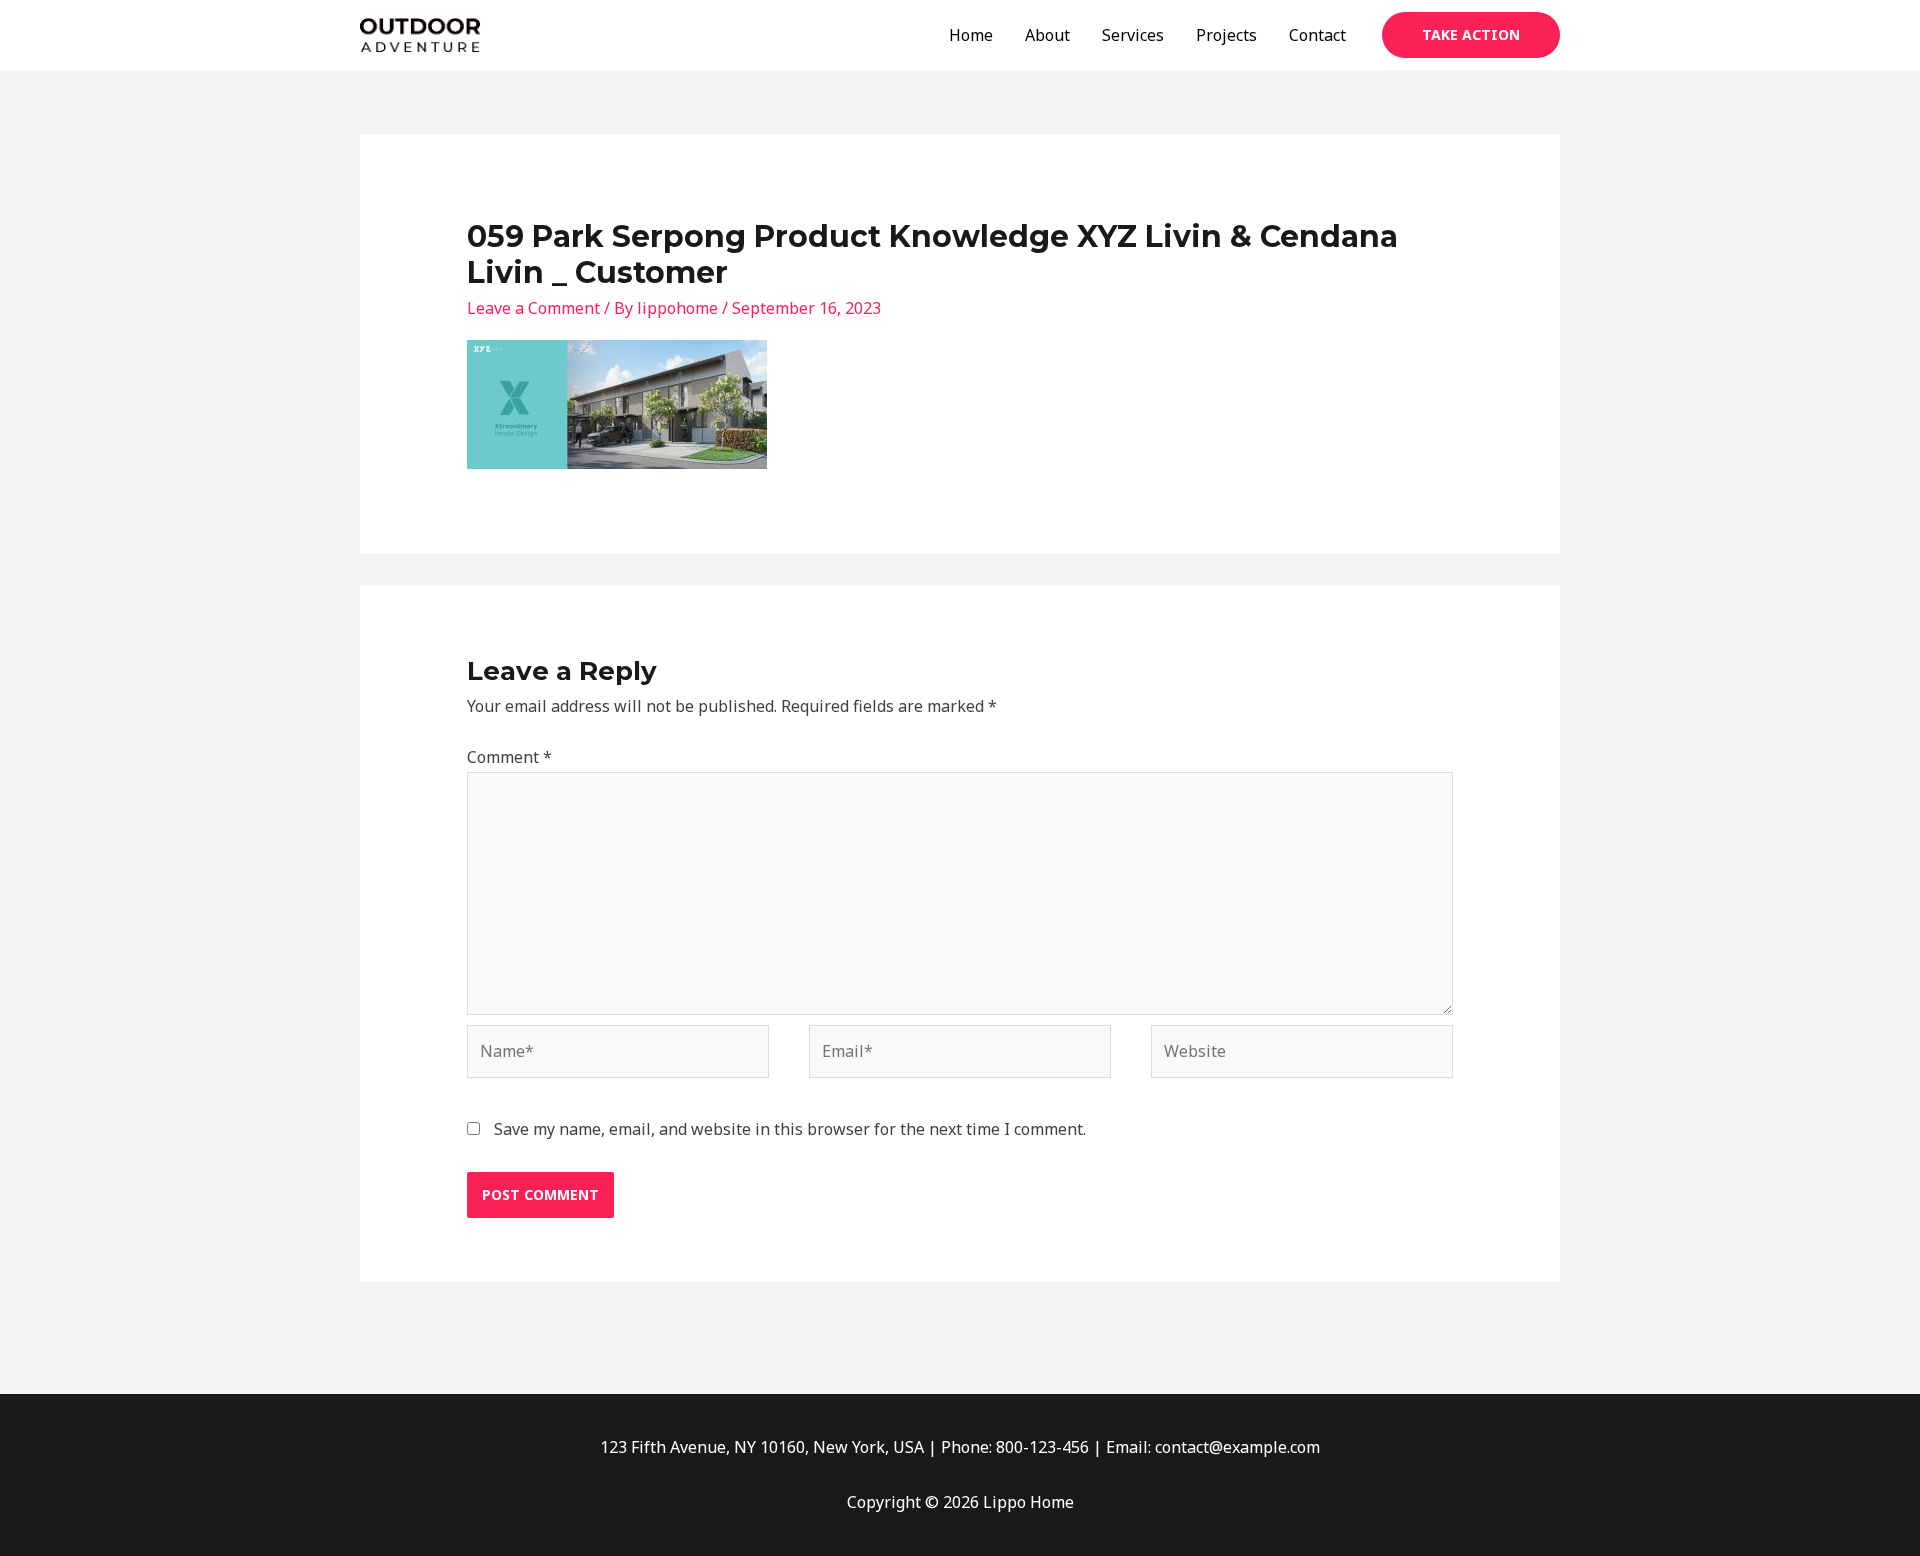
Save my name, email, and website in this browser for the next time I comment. (790, 1129)
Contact (1317, 35)
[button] (1471, 35)
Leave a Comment (533, 308)
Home (971, 35)
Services (1133, 35)
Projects (1226, 35)
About (1047, 35)
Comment (509, 757)
